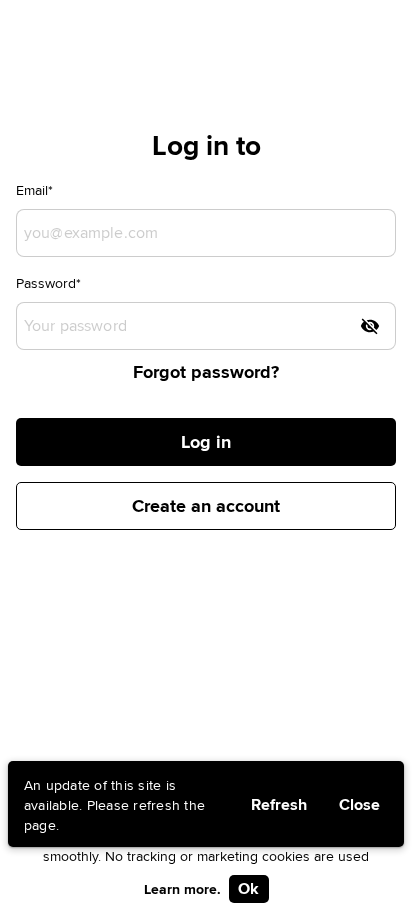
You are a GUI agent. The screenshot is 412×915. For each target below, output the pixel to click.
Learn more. (182, 889)
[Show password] (370, 326)
